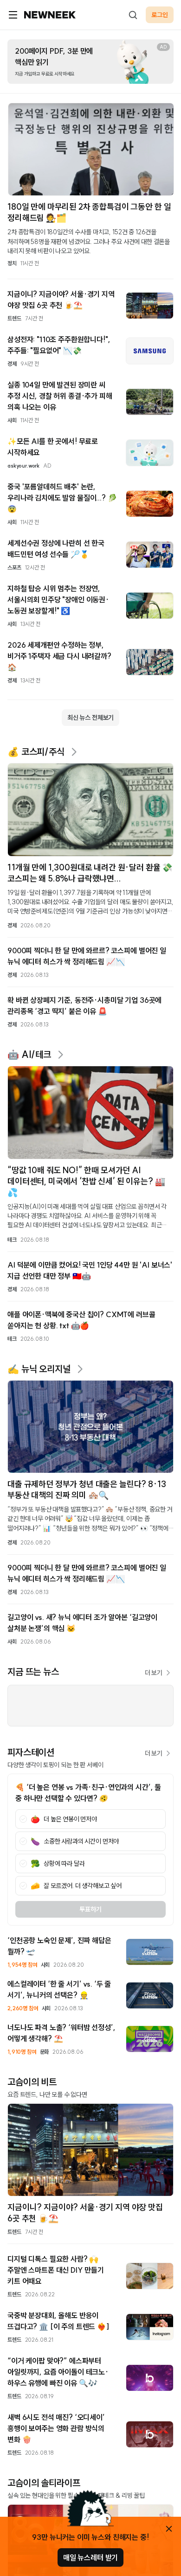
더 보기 (154, 1673)
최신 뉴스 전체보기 (90, 718)
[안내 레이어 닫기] (169, 2529)
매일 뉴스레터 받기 (90, 2557)
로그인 (160, 15)
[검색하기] (133, 15)
